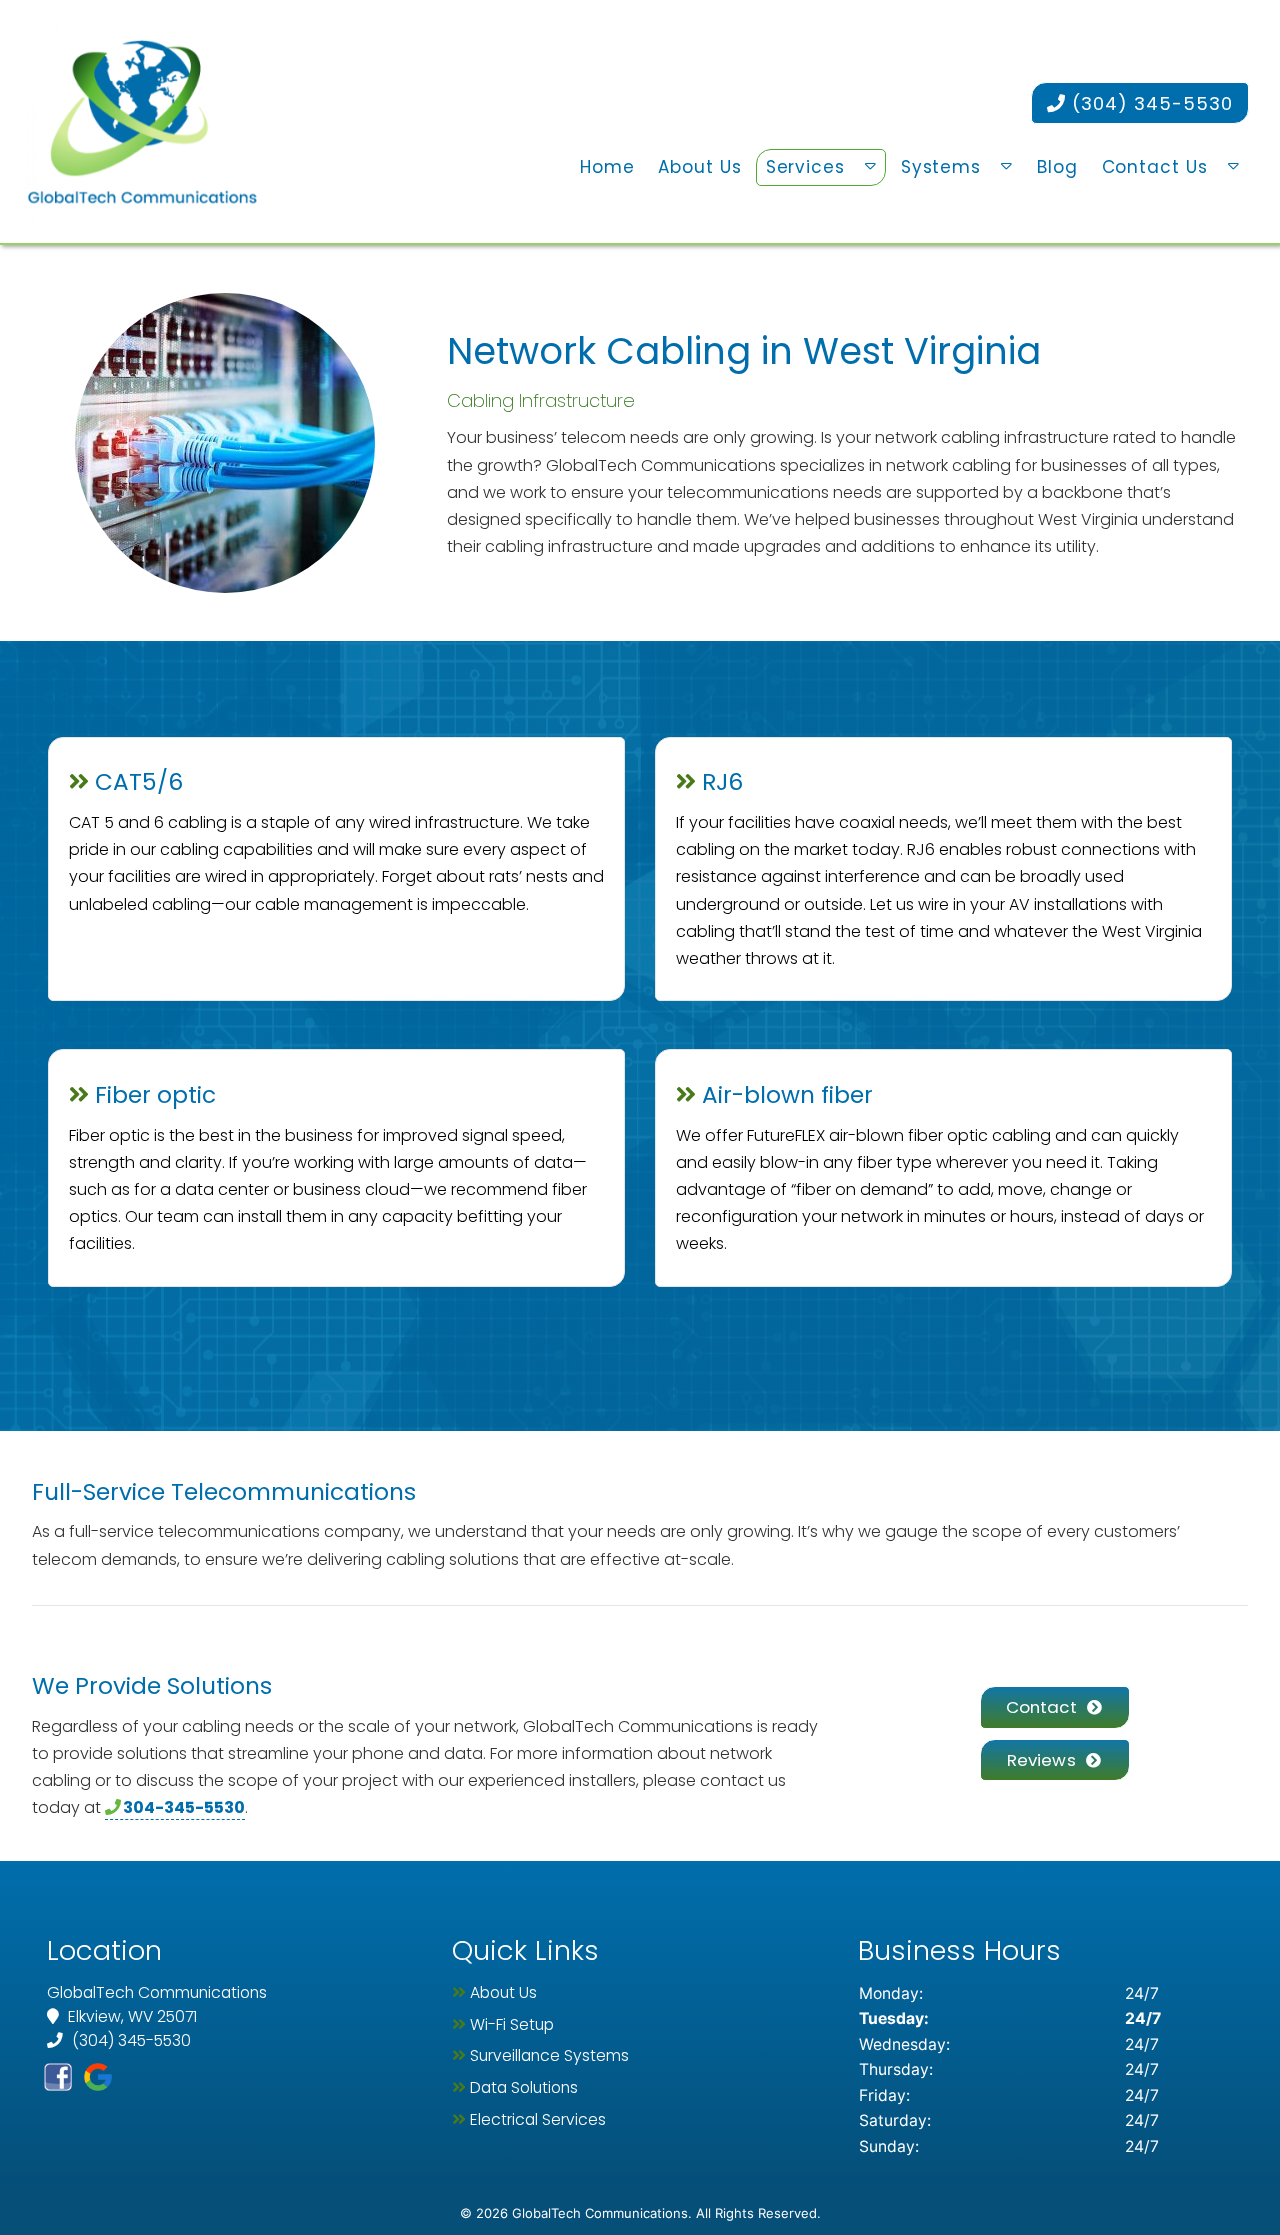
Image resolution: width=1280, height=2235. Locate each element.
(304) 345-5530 (1149, 103)
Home (607, 167)
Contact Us (1155, 167)
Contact (1041, 1707)
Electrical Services (538, 2119)
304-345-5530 (184, 1807)
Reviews (1041, 1760)
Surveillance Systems (549, 2055)
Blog (1057, 167)
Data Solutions (524, 2087)
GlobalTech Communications (638, 1726)
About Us (699, 167)
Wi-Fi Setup (512, 2024)
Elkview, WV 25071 (130, 2016)
